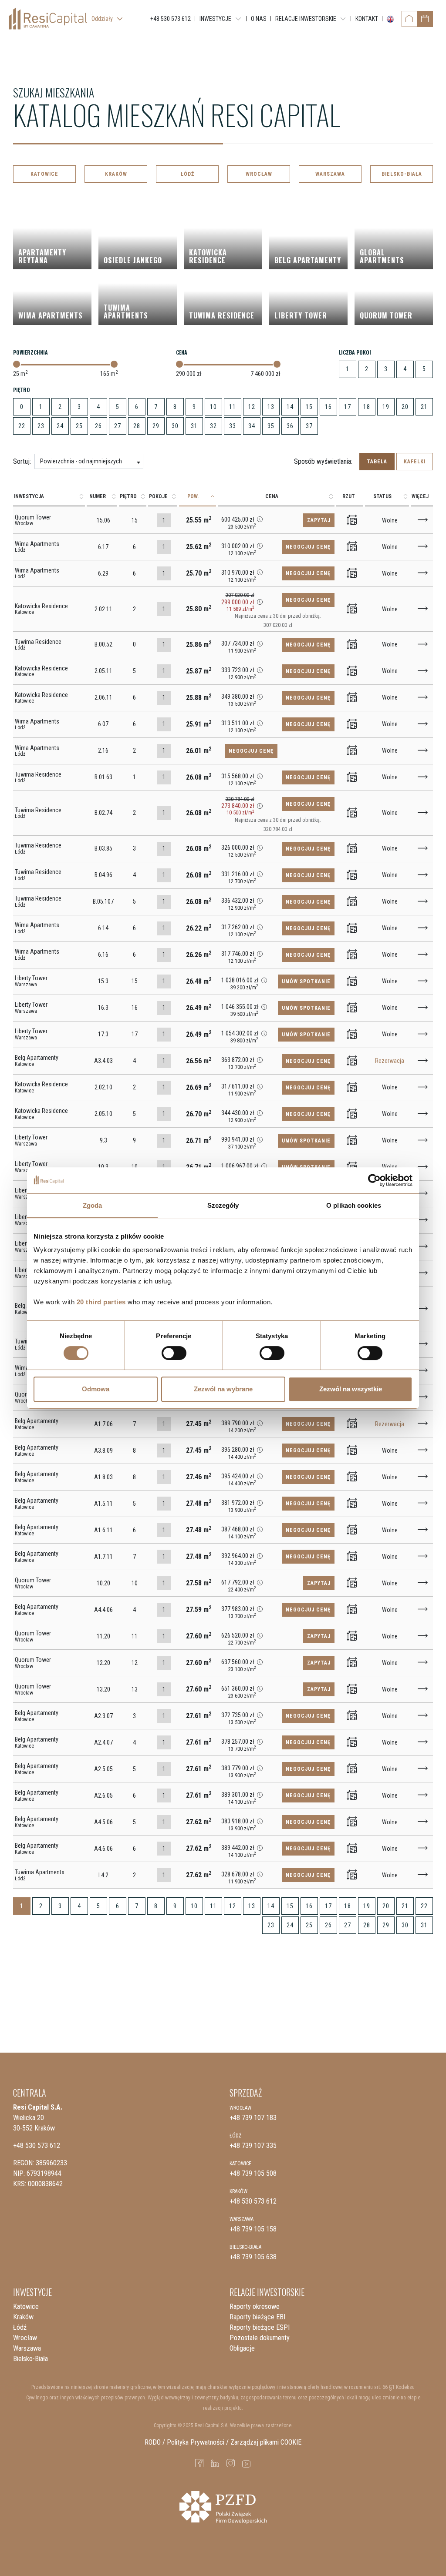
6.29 (103, 573)
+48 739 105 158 (253, 2229)
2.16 (103, 750)
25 (79, 426)
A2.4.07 (103, 1742)
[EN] (389, 19)
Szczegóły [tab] (223, 1205)
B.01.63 (103, 777)
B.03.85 (103, 848)
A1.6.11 (103, 1530)
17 (348, 407)
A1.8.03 (103, 1477)
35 (271, 426)
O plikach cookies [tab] (354, 1205)
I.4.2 (103, 1875)
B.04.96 (103, 875)
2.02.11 (103, 609)
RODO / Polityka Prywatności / (187, 2442)
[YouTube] (247, 2463)
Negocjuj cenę (308, 547)
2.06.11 (103, 697)
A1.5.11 (103, 1504)
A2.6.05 (103, 1795)
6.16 (103, 955)
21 (424, 407)
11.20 (103, 1636)
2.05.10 (103, 1114)
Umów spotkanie (306, 981)
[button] (260, 519)
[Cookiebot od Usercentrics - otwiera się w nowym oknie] (374, 1180)
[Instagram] (231, 2463)
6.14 (103, 928)
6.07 (103, 724)
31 (194, 426)
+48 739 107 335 (253, 2146)
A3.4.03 (103, 1061)
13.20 (103, 1689)
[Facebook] (199, 2463)
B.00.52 (103, 644)
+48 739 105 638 (253, 2257)
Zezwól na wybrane (223, 1389)
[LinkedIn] (215, 2463)
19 (386, 407)
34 (252, 426)
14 (290, 407)
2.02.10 (103, 1087)
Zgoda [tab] (93, 1205)
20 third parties (101, 1302)
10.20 (103, 1583)
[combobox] (89, 461)
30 (175, 426)
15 (309, 407)
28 (137, 426)
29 (156, 426)
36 (290, 426)
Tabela (377, 462)
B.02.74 (103, 813)
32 (213, 426)
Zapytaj (319, 520)
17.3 (103, 1034)
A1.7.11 (103, 1557)
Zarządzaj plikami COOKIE (266, 2442)
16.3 (103, 1008)
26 (98, 426)
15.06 (103, 520)
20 (405, 407)
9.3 (103, 1140)
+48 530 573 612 (37, 2146)
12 (252, 407)
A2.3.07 (103, 1716)
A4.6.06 (103, 1849)
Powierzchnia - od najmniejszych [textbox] (81, 461)
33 (233, 426)
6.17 (103, 547)
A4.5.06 (103, 1822)
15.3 (103, 981)
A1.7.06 (103, 1424)
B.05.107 (103, 901)
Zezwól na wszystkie (351, 1389)
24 (60, 426)
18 (367, 407)
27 (118, 426)
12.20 (103, 1663)
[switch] (174, 1353)
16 (328, 407)
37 (309, 426)
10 (213, 407)
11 (233, 407)
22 (22, 426)
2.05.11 (103, 671)
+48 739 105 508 (253, 2173)
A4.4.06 (103, 1610)
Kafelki (415, 462)
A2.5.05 (103, 1769)
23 (41, 426)
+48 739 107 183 (253, 2118)
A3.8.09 (103, 1450)
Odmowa (96, 1389)
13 (271, 407)
